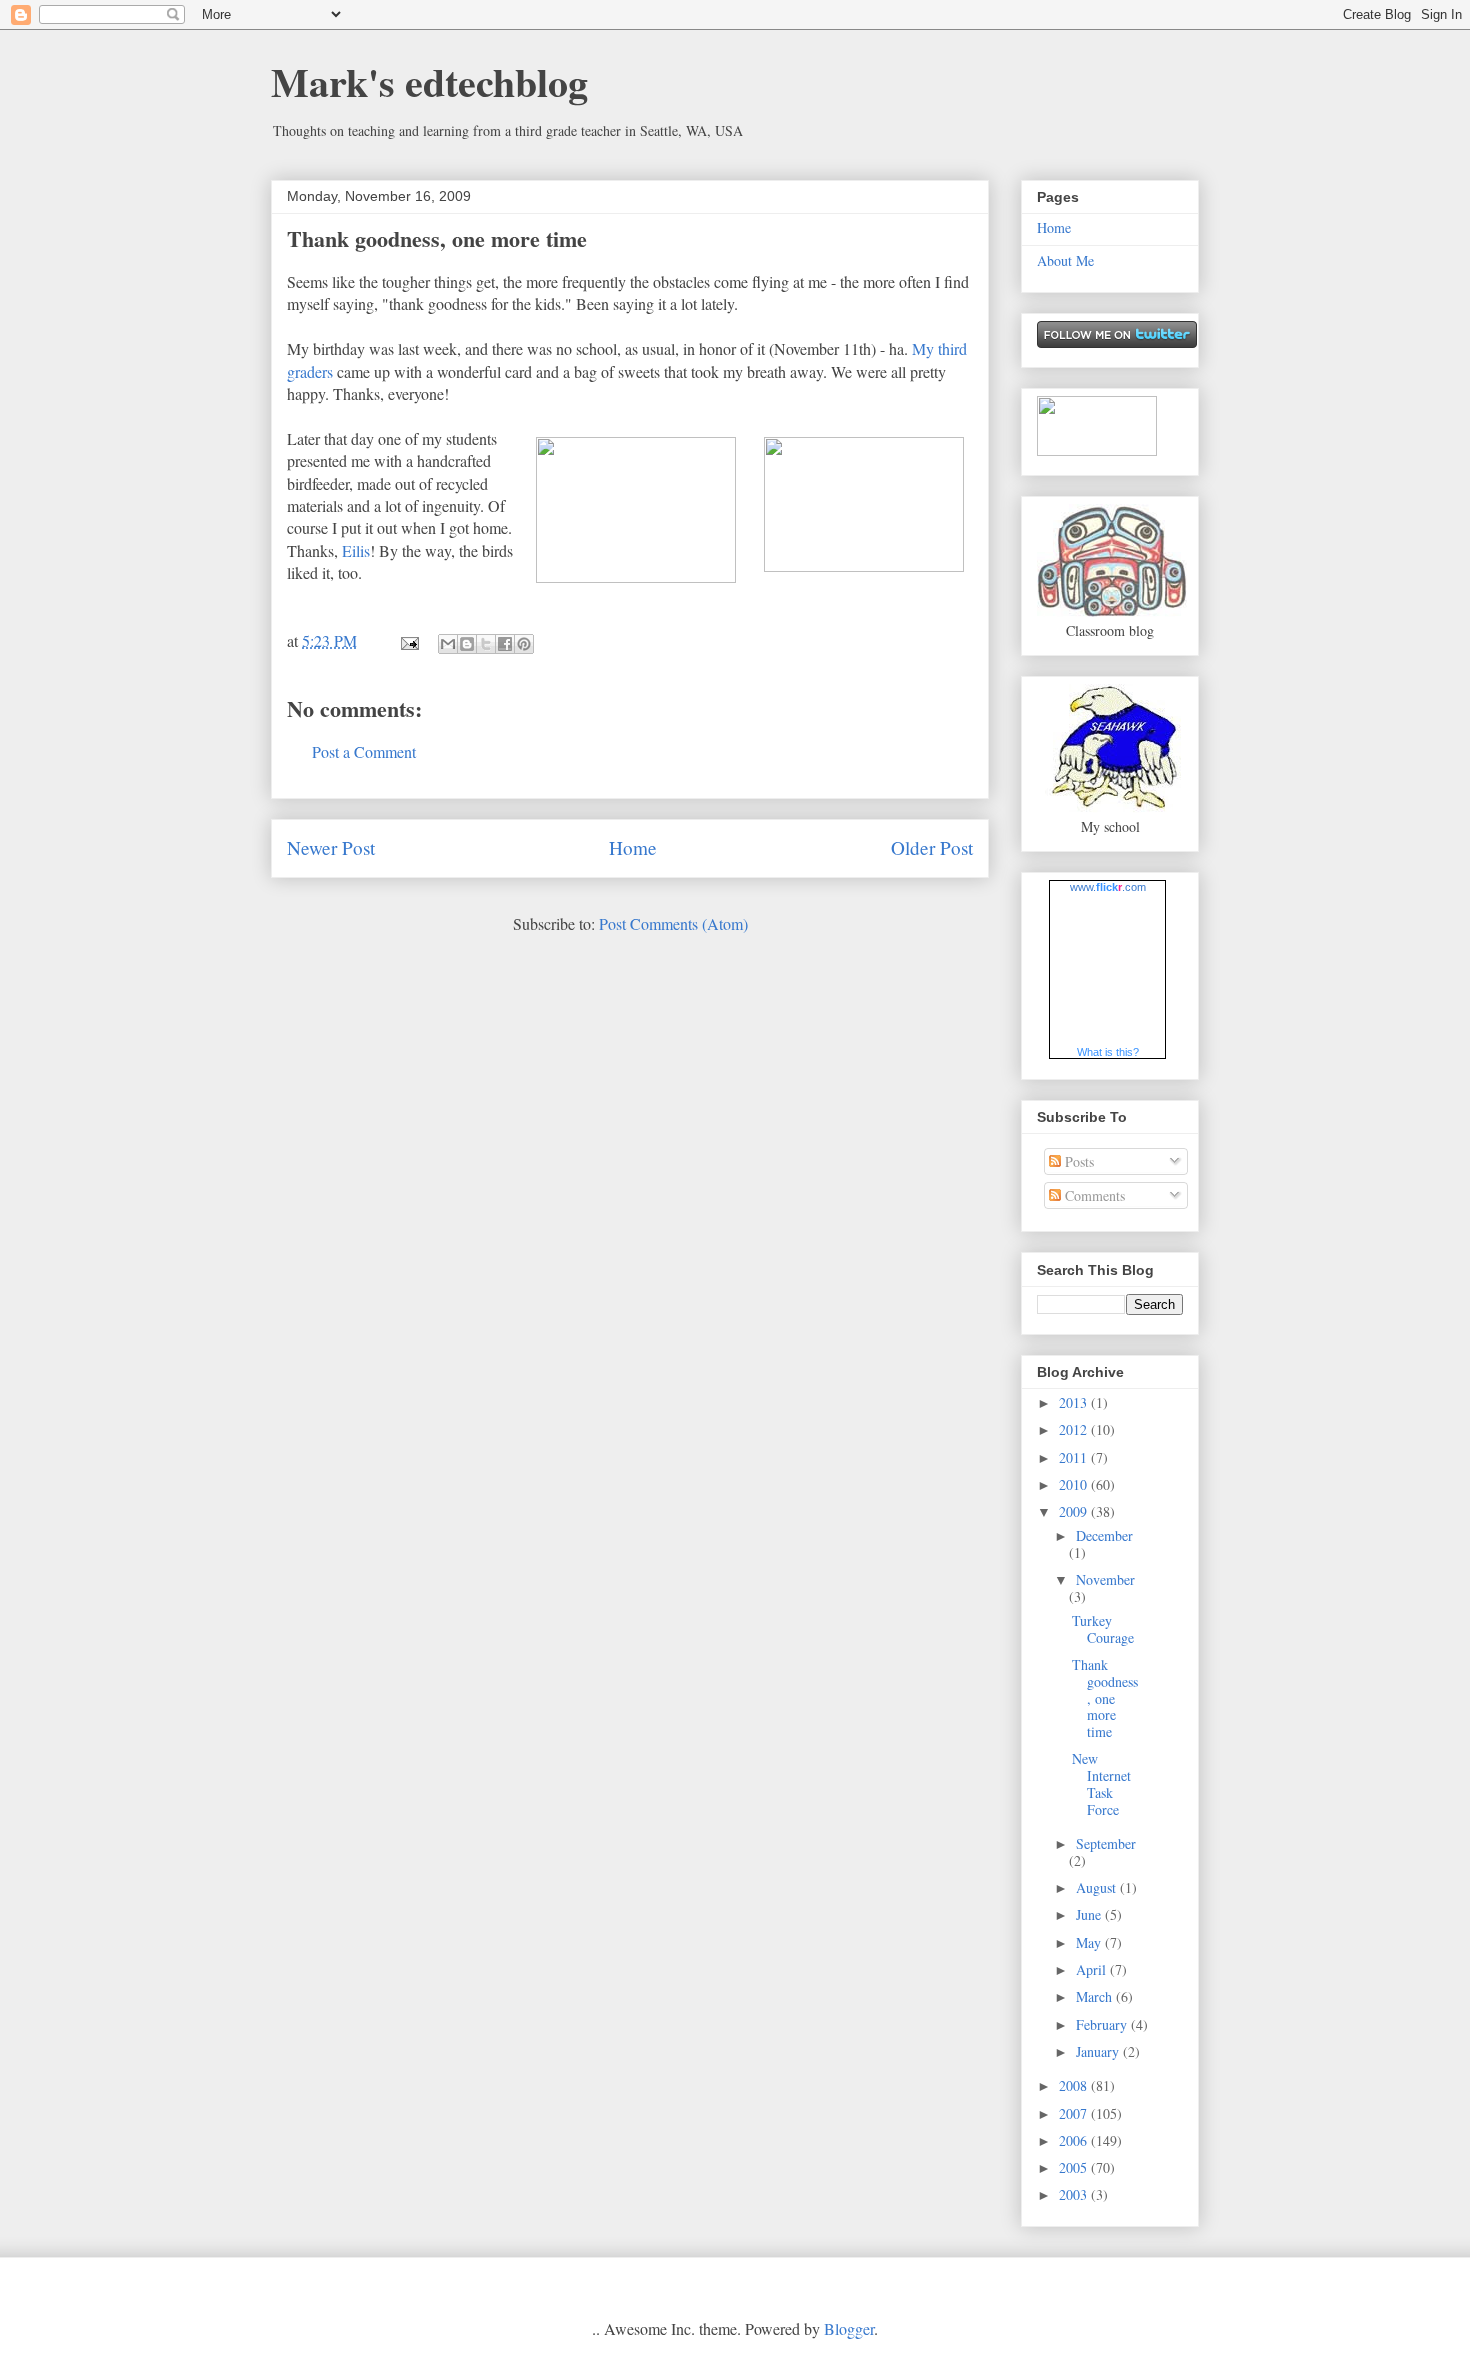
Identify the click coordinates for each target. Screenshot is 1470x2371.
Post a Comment (364, 751)
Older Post (932, 847)
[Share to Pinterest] (524, 644)
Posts (1077, 1161)
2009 (1075, 1511)
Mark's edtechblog (429, 81)
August (1098, 1887)
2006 (1075, 2140)
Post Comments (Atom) (673, 923)
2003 (1075, 2194)
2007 (1075, 2113)
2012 (1075, 1429)
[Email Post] (408, 640)
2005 (1075, 2167)
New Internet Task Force (1101, 1783)
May (1090, 1942)
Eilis (356, 550)
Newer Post (331, 847)
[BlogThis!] (467, 644)
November (1105, 1579)
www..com (1108, 887)
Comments (1093, 1195)
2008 (1075, 2085)
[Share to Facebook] (505, 644)
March (1096, 1996)
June (1090, 1914)
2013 (1075, 1402)
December (1104, 1535)
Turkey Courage (1103, 1629)
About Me (1065, 260)
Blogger (849, 2328)
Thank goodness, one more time (437, 238)
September (1106, 1843)
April (1093, 1969)
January (1099, 2051)
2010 (1075, 1484)
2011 (1075, 1457)
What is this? (1108, 1052)
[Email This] (448, 644)
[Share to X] (486, 644)
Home (633, 847)
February (1103, 2024)
